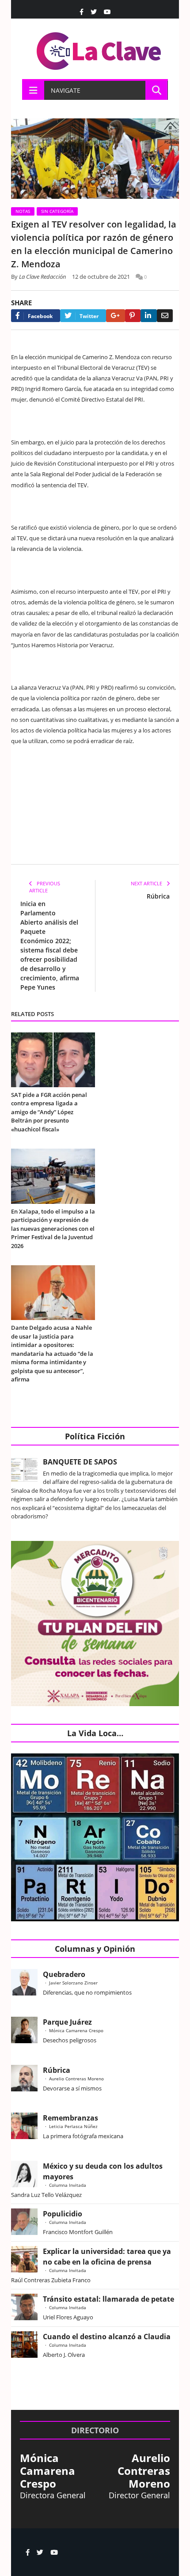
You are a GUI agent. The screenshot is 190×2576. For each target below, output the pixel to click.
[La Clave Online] (99, 49)
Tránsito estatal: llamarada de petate (108, 2299)
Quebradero (64, 1974)
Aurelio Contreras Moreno (76, 2079)
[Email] (165, 316)
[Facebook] (82, 12)
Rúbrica (158, 896)
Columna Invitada (68, 2185)
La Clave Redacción (43, 277)
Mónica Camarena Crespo (76, 2030)
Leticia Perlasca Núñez (73, 2126)
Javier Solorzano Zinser (73, 1983)
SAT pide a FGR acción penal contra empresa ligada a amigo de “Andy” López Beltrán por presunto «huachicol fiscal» (49, 1112)
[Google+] (116, 316)
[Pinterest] (133, 316)
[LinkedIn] (149, 316)
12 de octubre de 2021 (101, 277)
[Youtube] (107, 12)
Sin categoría (57, 211)
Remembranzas (70, 2118)
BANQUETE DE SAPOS (80, 1462)
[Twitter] (94, 12)
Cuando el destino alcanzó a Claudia (107, 2337)
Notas (23, 211)
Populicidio (63, 2214)
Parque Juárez (67, 2022)
